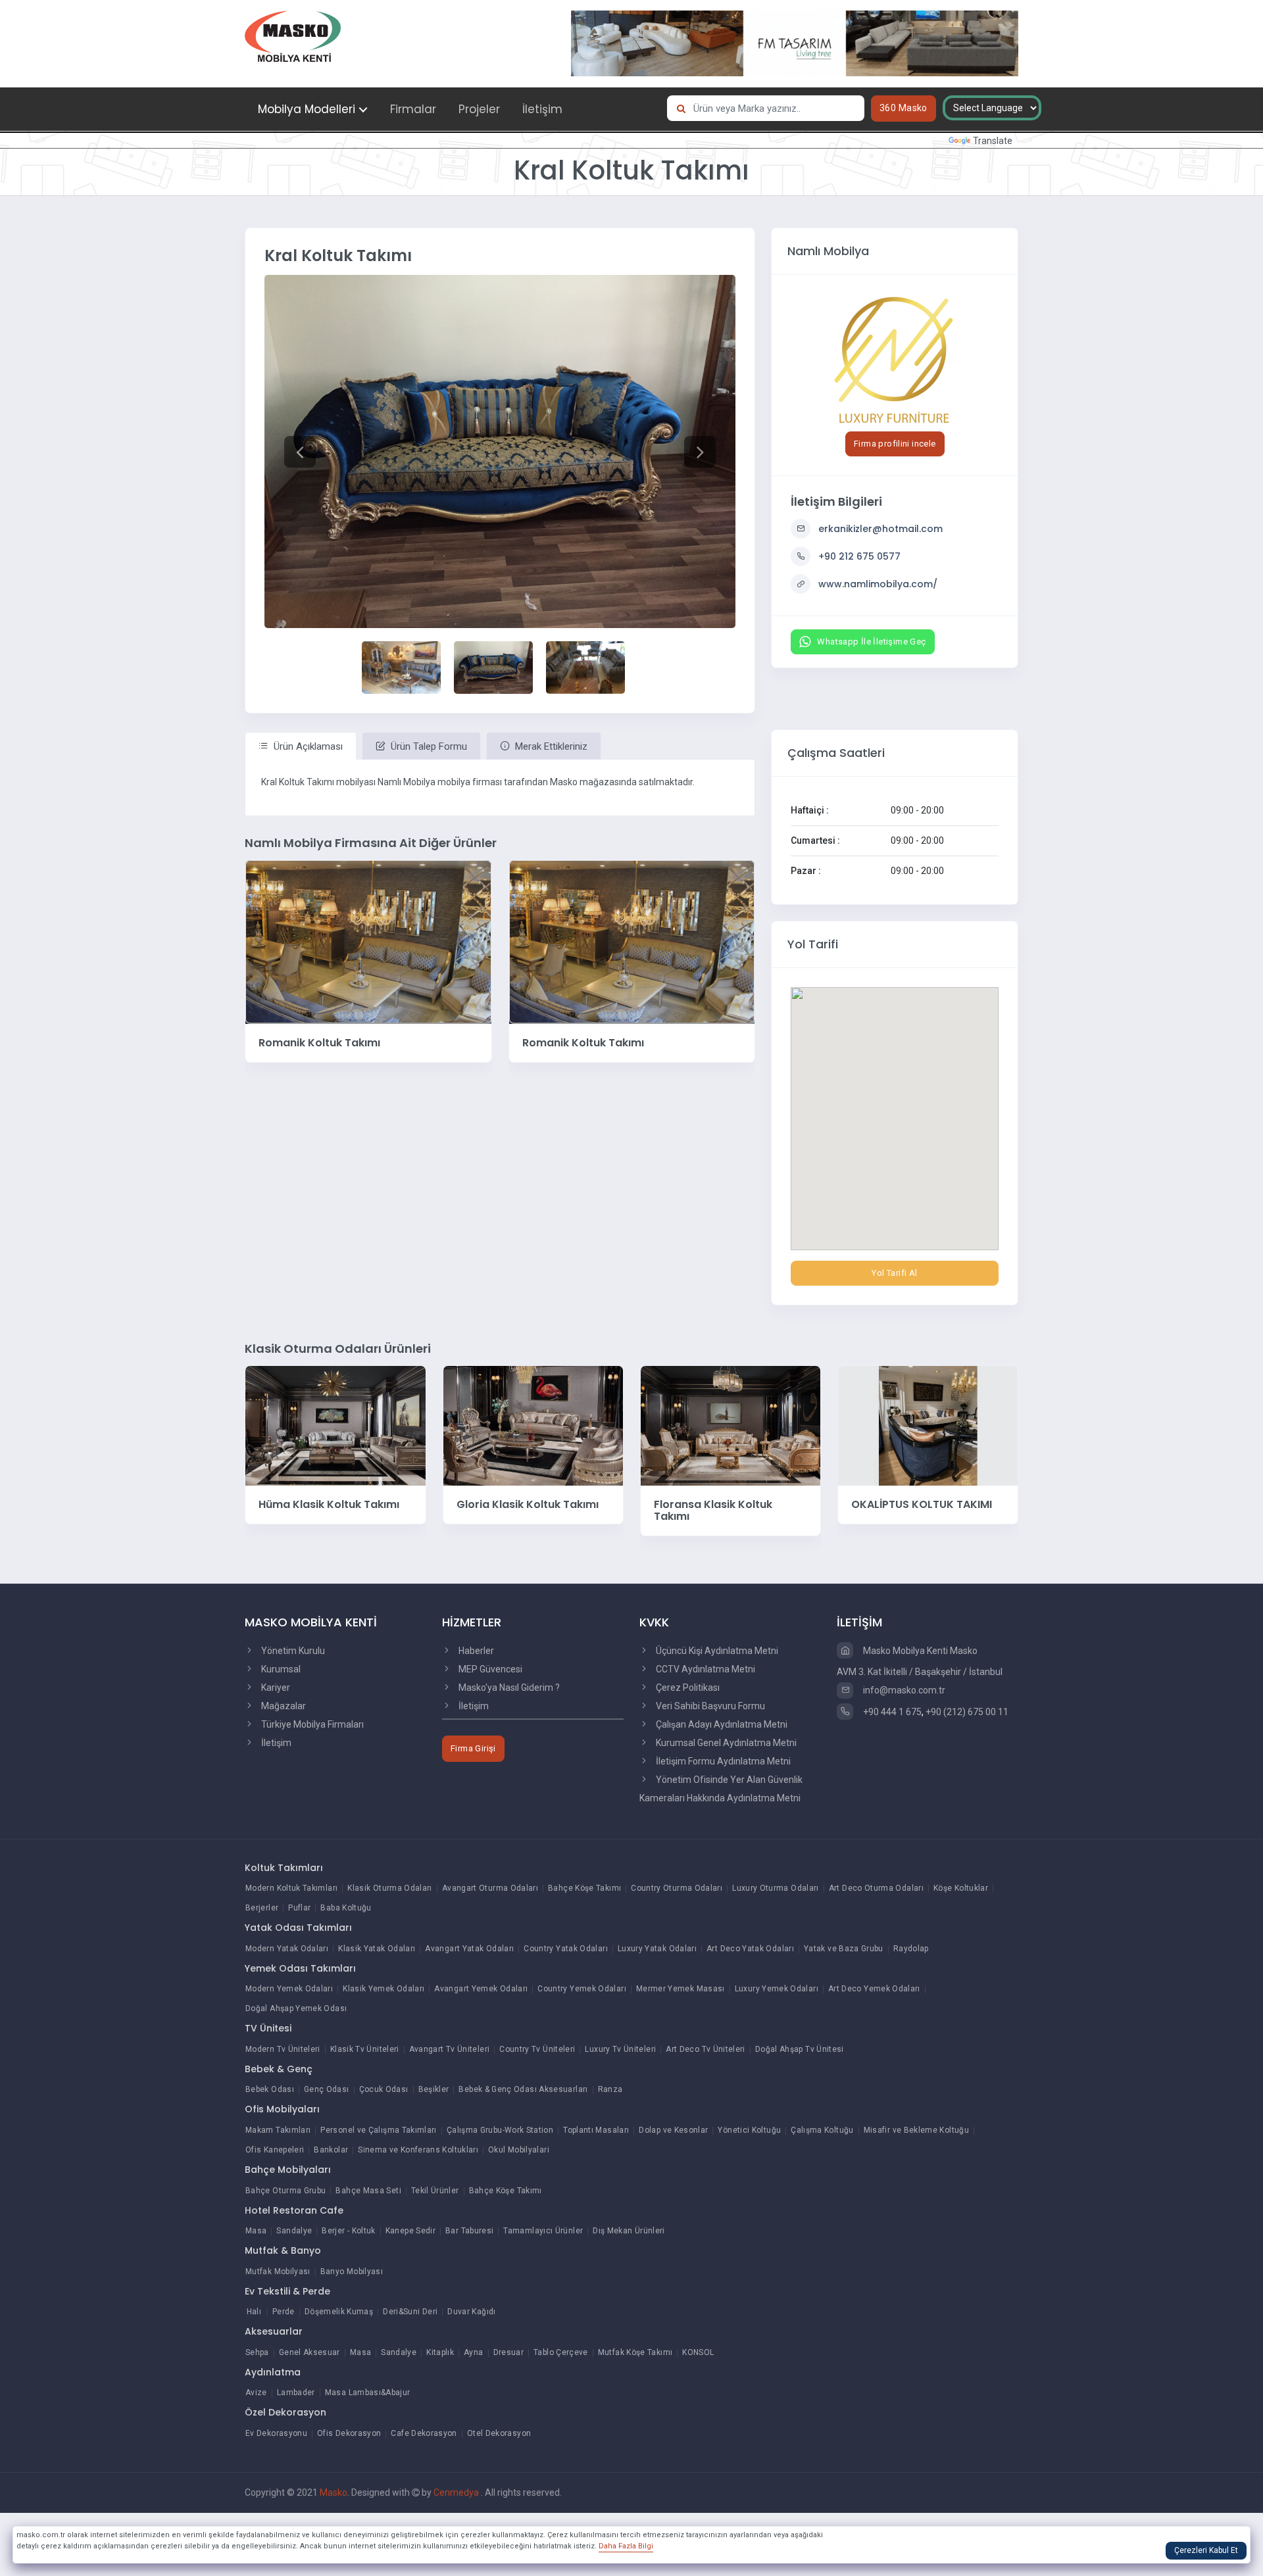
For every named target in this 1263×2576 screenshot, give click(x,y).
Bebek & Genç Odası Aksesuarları (523, 2089)
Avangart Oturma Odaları (490, 1888)
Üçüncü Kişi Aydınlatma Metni (716, 1651)
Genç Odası (327, 2089)
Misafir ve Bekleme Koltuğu (916, 2130)
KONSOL (698, 2352)
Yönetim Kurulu (292, 1651)
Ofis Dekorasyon (349, 2433)
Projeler (479, 109)
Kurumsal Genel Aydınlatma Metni (725, 1743)
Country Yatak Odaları (566, 1949)
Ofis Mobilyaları (282, 2109)
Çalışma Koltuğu (822, 2130)
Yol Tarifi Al (894, 1273)
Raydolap (911, 1949)
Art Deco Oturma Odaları (876, 1888)
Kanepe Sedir (410, 2231)
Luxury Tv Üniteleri (620, 2049)
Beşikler (434, 2089)
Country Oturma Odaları (677, 1888)
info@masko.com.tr (903, 1690)
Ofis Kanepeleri (275, 2150)
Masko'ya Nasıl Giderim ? (508, 1688)
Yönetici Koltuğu (749, 2130)
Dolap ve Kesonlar (673, 2130)
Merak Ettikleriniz (550, 746)
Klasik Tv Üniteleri (365, 2049)
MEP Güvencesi (489, 1669)
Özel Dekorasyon (285, 2412)
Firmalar (413, 109)
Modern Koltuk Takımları (291, 1888)
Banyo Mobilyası (352, 2272)
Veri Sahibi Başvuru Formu (709, 1706)
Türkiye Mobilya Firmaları (311, 1724)
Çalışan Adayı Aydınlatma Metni (721, 1724)
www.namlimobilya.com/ (878, 584)
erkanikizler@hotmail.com (880, 529)
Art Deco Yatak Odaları (750, 1949)
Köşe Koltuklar (961, 1888)
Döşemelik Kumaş (339, 2312)
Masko (334, 2492)
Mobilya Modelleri (307, 109)
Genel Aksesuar (310, 2352)
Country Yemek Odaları (582, 1989)
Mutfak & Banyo (283, 2250)
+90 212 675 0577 (859, 556)
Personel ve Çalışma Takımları (378, 2130)
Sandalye (294, 2231)
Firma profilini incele (895, 444)
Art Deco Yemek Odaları (874, 1989)
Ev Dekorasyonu (276, 2433)
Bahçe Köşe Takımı (584, 1888)
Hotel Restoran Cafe (294, 2210)
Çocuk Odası (384, 2089)
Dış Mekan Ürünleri (629, 2231)
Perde (284, 2312)
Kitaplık (440, 2352)
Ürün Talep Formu (428, 746)
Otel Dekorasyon (499, 2433)
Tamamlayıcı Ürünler (543, 2231)
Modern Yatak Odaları (287, 1949)
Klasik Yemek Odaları (384, 1989)
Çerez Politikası (687, 1688)
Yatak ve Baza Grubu (844, 1949)
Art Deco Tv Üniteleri (706, 2049)
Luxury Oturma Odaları (776, 1888)
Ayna (473, 2352)
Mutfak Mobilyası (278, 2272)
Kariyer (275, 1688)
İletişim (542, 109)
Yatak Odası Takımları (298, 1928)
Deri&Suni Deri (410, 2312)
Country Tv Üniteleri (537, 2049)
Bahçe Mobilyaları (288, 2170)
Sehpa (257, 2352)
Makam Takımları (278, 2130)
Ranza (610, 2089)
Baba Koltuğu (346, 1908)
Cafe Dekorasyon (424, 2433)
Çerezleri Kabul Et (1206, 2550)
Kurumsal (280, 1669)
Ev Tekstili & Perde (287, 2291)
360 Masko (904, 108)
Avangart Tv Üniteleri (450, 2049)
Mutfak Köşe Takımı (635, 2352)
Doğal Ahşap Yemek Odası (296, 2008)
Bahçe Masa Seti (368, 2191)
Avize (256, 2393)
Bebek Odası (270, 2089)
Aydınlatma (273, 2372)
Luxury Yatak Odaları (657, 1949)
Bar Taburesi (469, 2231)
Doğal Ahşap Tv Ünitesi (800, 2049)
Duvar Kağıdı (471, 2312)
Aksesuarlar (274, 2331)
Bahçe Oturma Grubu (285, 2191)
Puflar (299, 1908)
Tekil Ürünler (435, 2191)
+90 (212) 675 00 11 (967, 1712)
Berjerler (262, 1908)
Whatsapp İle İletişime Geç (871, 642)
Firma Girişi (473, 1748)
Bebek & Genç (279, 2069)
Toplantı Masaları (596, 2130)
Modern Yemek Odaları (289, 1989)
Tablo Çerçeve (561, 2352)
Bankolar (331, 2150)
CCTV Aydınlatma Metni (705, 1669)
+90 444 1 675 (891, 1712)
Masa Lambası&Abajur (368, 2393)
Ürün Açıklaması (307, 746)
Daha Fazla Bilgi (626, 2546)
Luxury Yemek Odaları (777, 1989)
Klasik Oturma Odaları (390, 1888)
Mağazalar (283, 1706)
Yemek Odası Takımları (300, 1968)
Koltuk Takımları (284, 1868)
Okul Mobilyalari (519, 2150)
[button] (300, 451)
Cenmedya (457, 2492)
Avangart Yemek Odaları (481, 1989)
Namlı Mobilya (828, 251)
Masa (256, 2231)
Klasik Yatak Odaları (377, 1949)
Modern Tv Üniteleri (283, 2049)
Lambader (296, 2393)
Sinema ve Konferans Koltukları (418, 2150)
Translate (993, 141)
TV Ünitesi (268, 2028)
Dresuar (509, 2352)
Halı (254, 2312)
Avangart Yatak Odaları (469, 1949)
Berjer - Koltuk (348, 2231)
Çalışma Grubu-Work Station (500, 2130)
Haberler (475, 1651)
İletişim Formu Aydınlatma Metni (722, 1761)
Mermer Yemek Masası (681, 1989)
